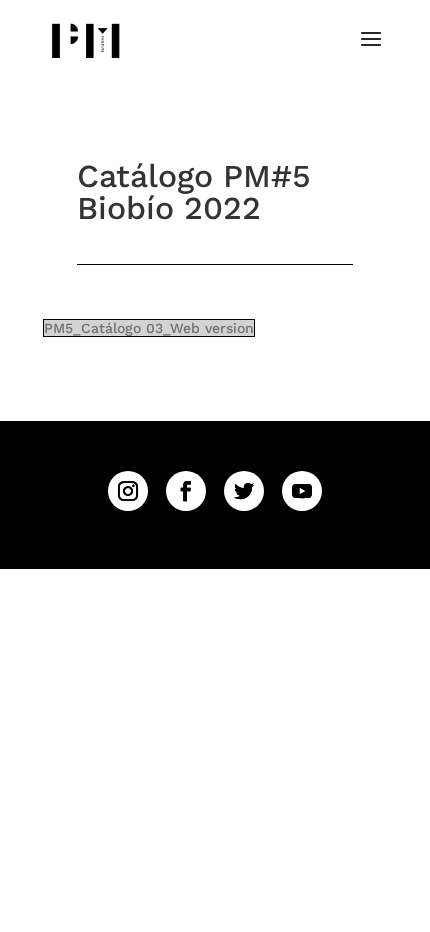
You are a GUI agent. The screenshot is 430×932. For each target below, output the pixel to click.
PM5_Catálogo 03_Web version (149, 328)
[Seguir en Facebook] (186, 491)
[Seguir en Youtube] (302, 491)
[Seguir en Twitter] (244, 491)
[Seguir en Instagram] (128, 491)
